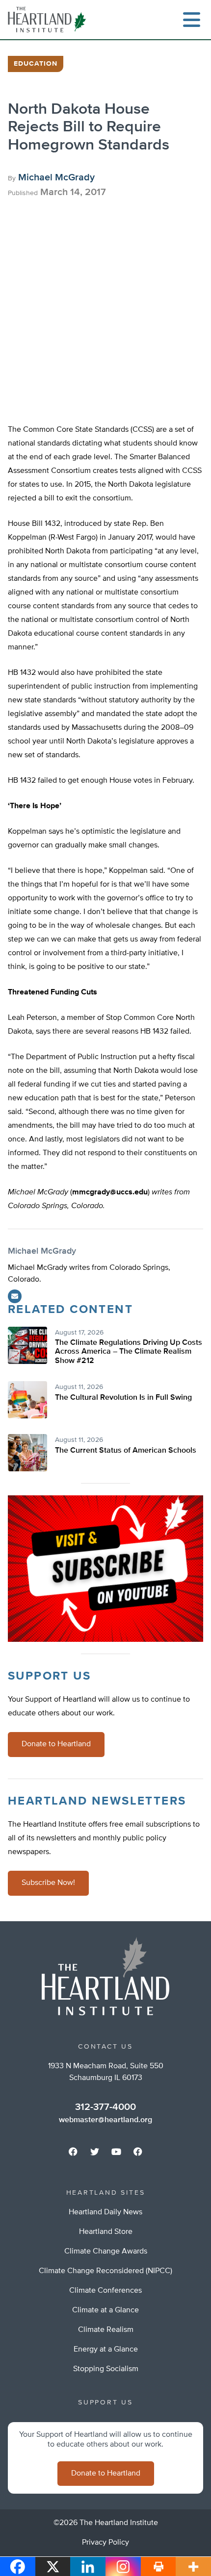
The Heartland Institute (49, 20)
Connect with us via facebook (73, 2152)
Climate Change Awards (106, 2252)
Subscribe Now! (48, 1883)
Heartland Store (106, 2232)
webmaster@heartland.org (105, 2120)
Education (36, 64)
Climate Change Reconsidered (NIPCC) (105, 2271)
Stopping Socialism (106, 2369)
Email (15, 1296)
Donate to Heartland (56, 1744)
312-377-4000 (105, 2107)
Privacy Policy (105, 2543)
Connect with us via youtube (116, 2152)
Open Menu (191, 20)
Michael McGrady (56, 177)
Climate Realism (106, 2330)
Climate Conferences (105, 2291)
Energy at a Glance (106, 2350)
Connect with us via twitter (95, 2152)
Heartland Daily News (105, 2212)
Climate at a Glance (105, 2310)
